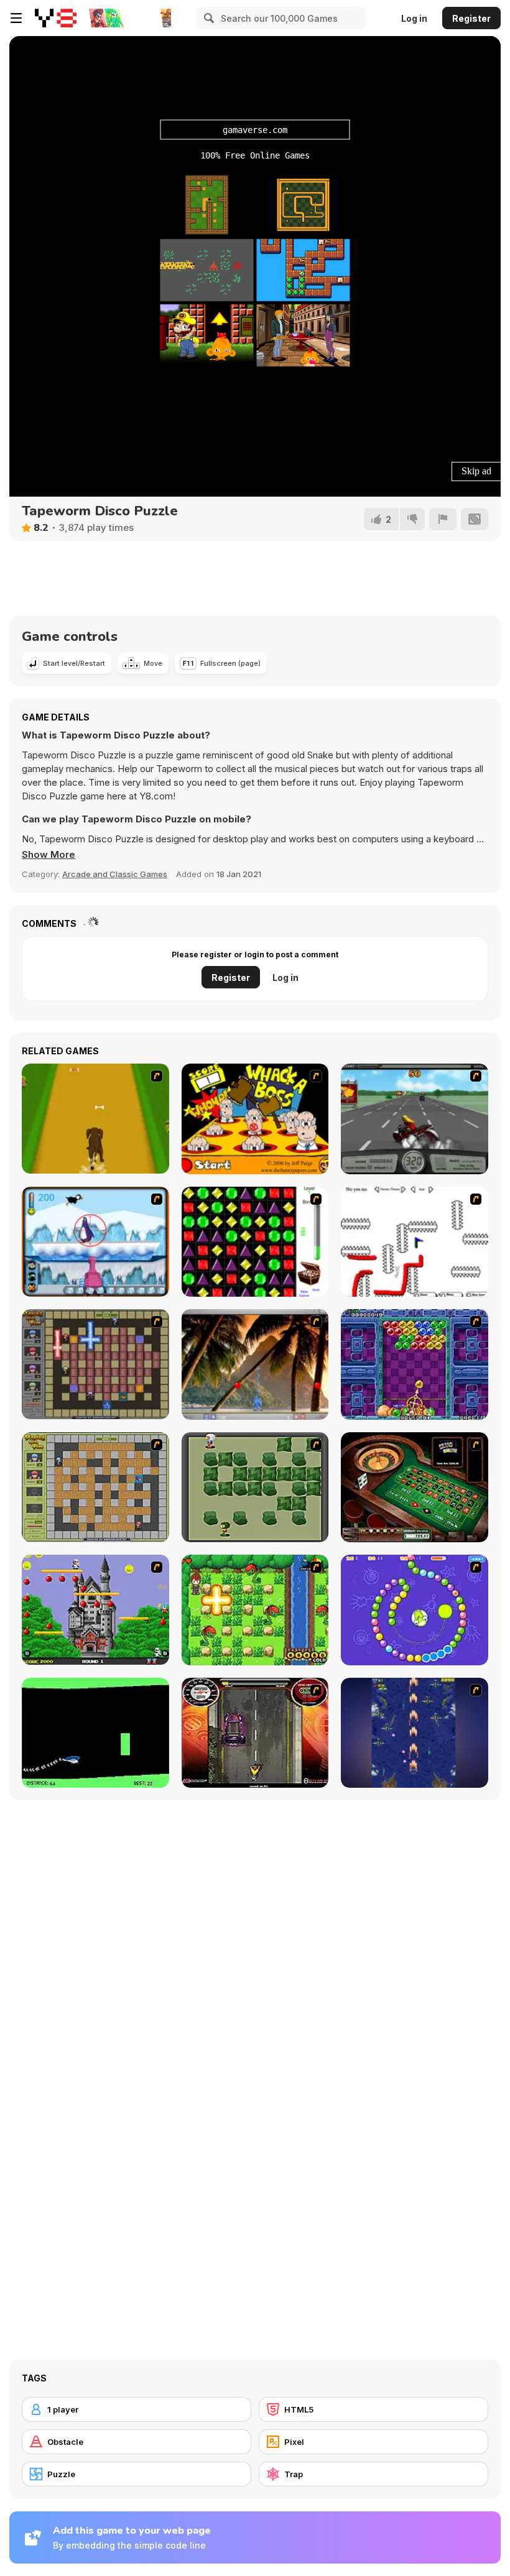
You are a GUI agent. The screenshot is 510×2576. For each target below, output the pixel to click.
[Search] (207, 18)
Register (471, 18)
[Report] (443, 519)
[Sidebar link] (16, 18)
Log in (414, 18)
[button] (49, 855)
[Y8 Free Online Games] (56, 18)
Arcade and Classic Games (115, 874)
